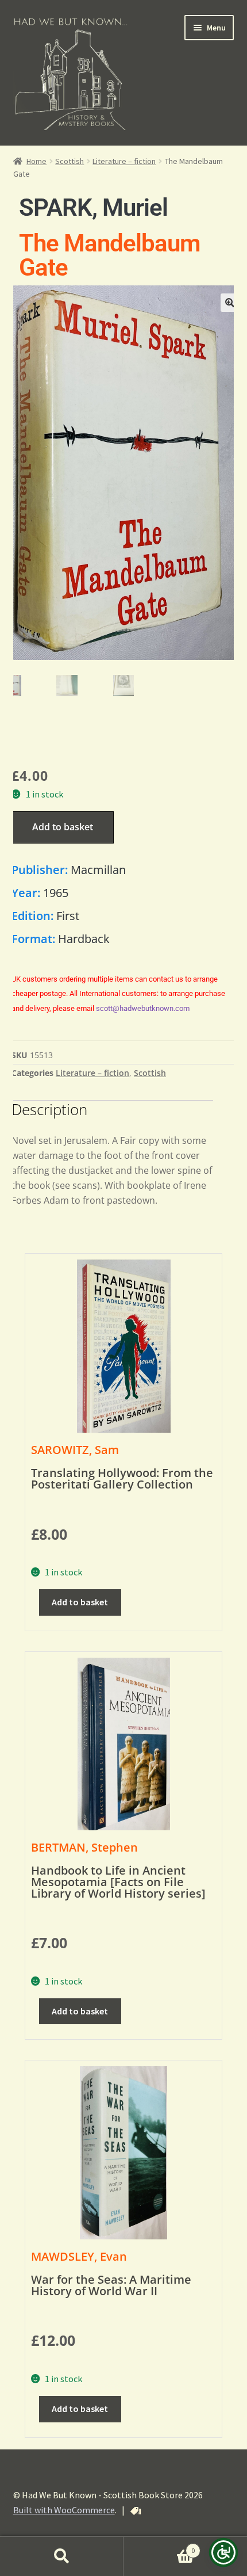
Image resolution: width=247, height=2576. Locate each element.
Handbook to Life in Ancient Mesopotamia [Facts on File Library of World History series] (118, 1882)
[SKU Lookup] (136, 2511)
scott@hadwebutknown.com (143, 1008)
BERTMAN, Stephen (84, 1847)
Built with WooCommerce (64, 2510)
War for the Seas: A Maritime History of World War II (111, 2285)
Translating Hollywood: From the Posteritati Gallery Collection (122, 1478)
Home (36, 161)
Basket (159, 2546)
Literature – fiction (124, 161)
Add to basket (63, 827)
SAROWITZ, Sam (75, 1450)
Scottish (70, 161)
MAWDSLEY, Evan (79, 2256)
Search (62, 2556)
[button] (230, 303)
